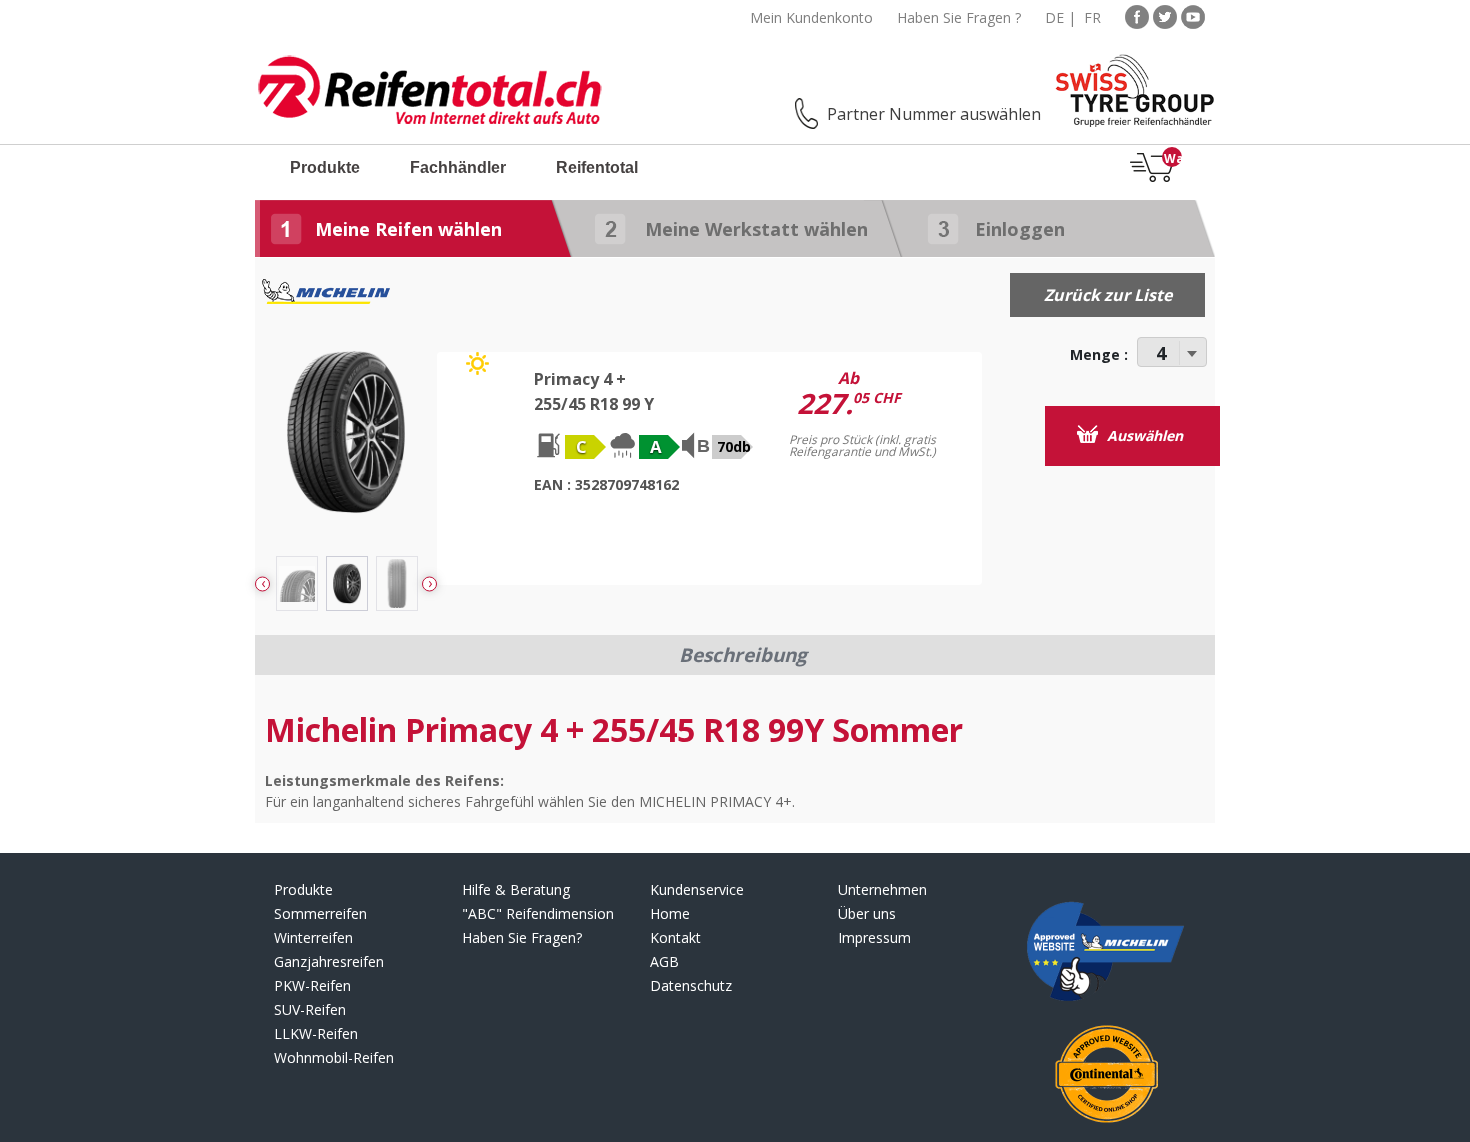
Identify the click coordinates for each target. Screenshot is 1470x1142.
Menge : (1099, 354)
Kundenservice (697, 889)
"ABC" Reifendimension (538, 913)
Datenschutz (691, 985)
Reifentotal (597, 167)
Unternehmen (882, 889)
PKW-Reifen (312, 985)
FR (1092, 17)
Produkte (325, 167)
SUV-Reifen (310, 1009)
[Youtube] (1193, 15)
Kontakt (675, 937)
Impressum (874, 937)
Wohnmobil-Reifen (334, 1057)
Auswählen (1143, 435)
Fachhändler (458, 167)
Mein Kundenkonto (811, 17)
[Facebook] (1137, 15)
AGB (664, 961)
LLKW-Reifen (316, 1033)
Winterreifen (313, 937)
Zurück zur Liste (1108, 295)
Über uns (867, 913)
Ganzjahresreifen (329, 961)
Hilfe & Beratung (516, 889)
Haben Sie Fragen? (522, 937)
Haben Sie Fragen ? (959, 17)
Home (670, 913)
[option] (347, 583)
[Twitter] (1165, 15)
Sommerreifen (320, 913)
